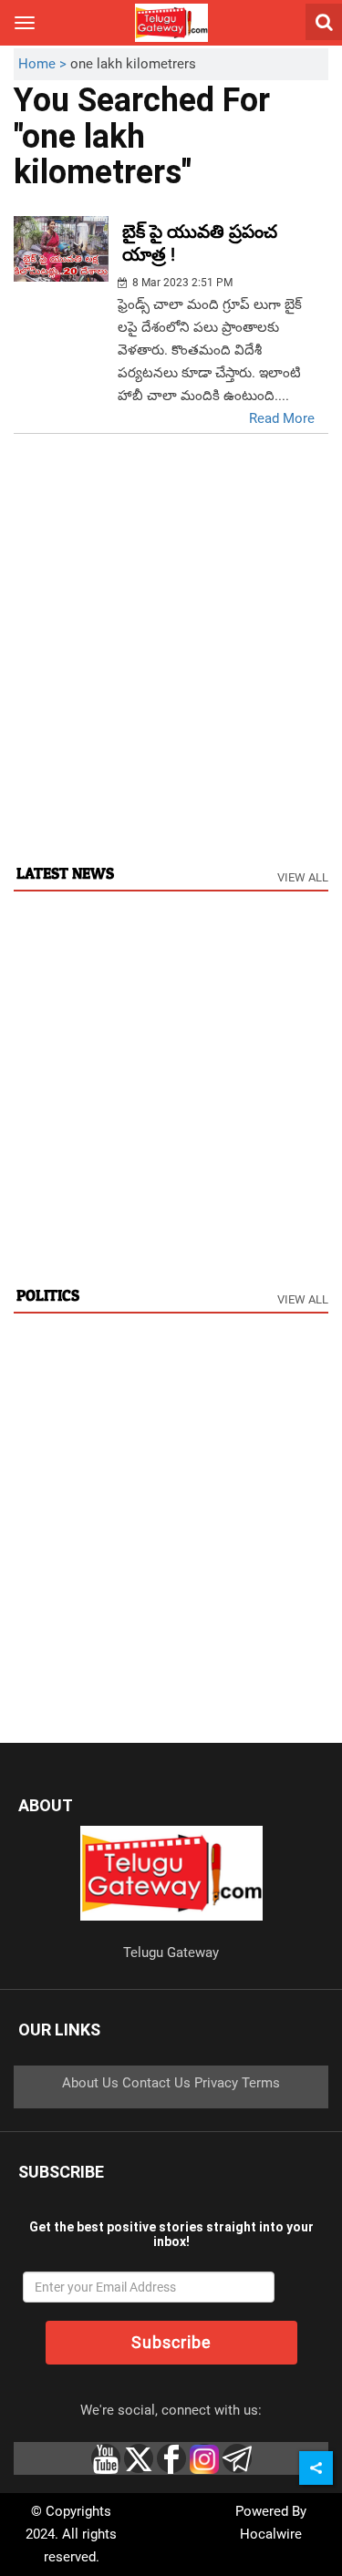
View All (303, 877)
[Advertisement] (171, 668)
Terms (261, 2083)
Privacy (216, 2083)
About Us (90, 2083)
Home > (44, 64)
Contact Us (156, 2083)
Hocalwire (271, 2534)
